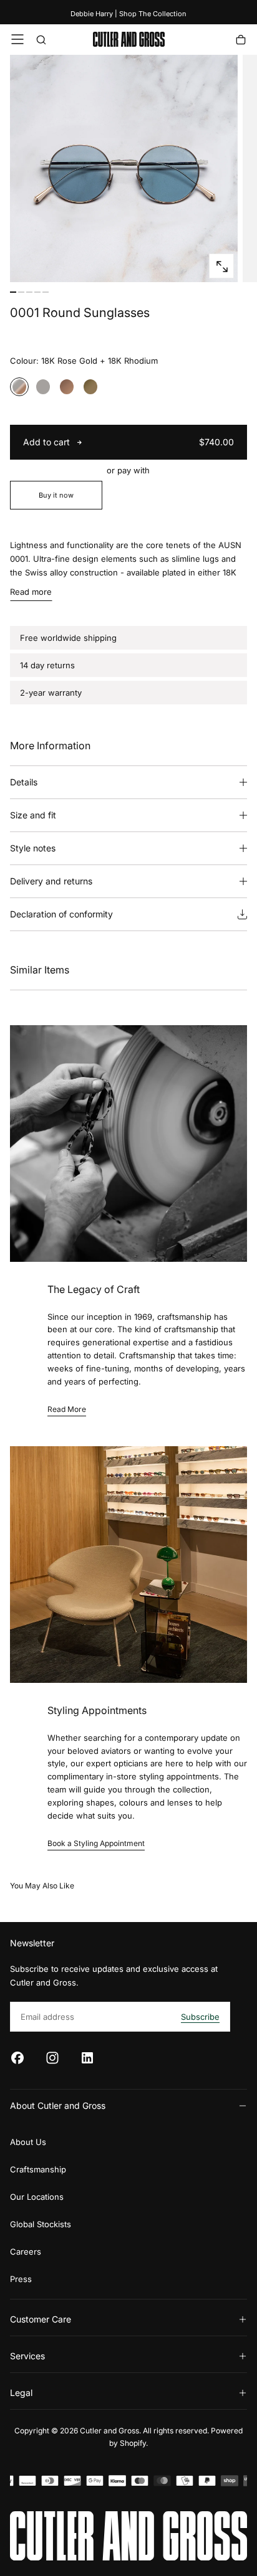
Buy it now (56, 495)
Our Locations (37, 2197)
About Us (28, 2142)
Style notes (33, 848)
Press (21, 2279)
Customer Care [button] (41, 2319)
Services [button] (27, 2356)
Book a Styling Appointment (96, 1843)
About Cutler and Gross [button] (58, 2105)
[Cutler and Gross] (128, 2536)
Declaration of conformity (61, 914)
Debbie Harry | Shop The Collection (128, 14)
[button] (17, 39)
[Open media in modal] (221, 267)
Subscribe (200, 2017)
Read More (67, 1409)
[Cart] (241, 41)
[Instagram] (52, 2058)
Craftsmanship (38, 2169)
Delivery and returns (51, 881)
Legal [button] (21, 2393)
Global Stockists (41, 2224)
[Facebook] (17, 2058)
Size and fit (33, 815)
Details (24, 782)
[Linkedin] (87, 2058)
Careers (26, 2252)
